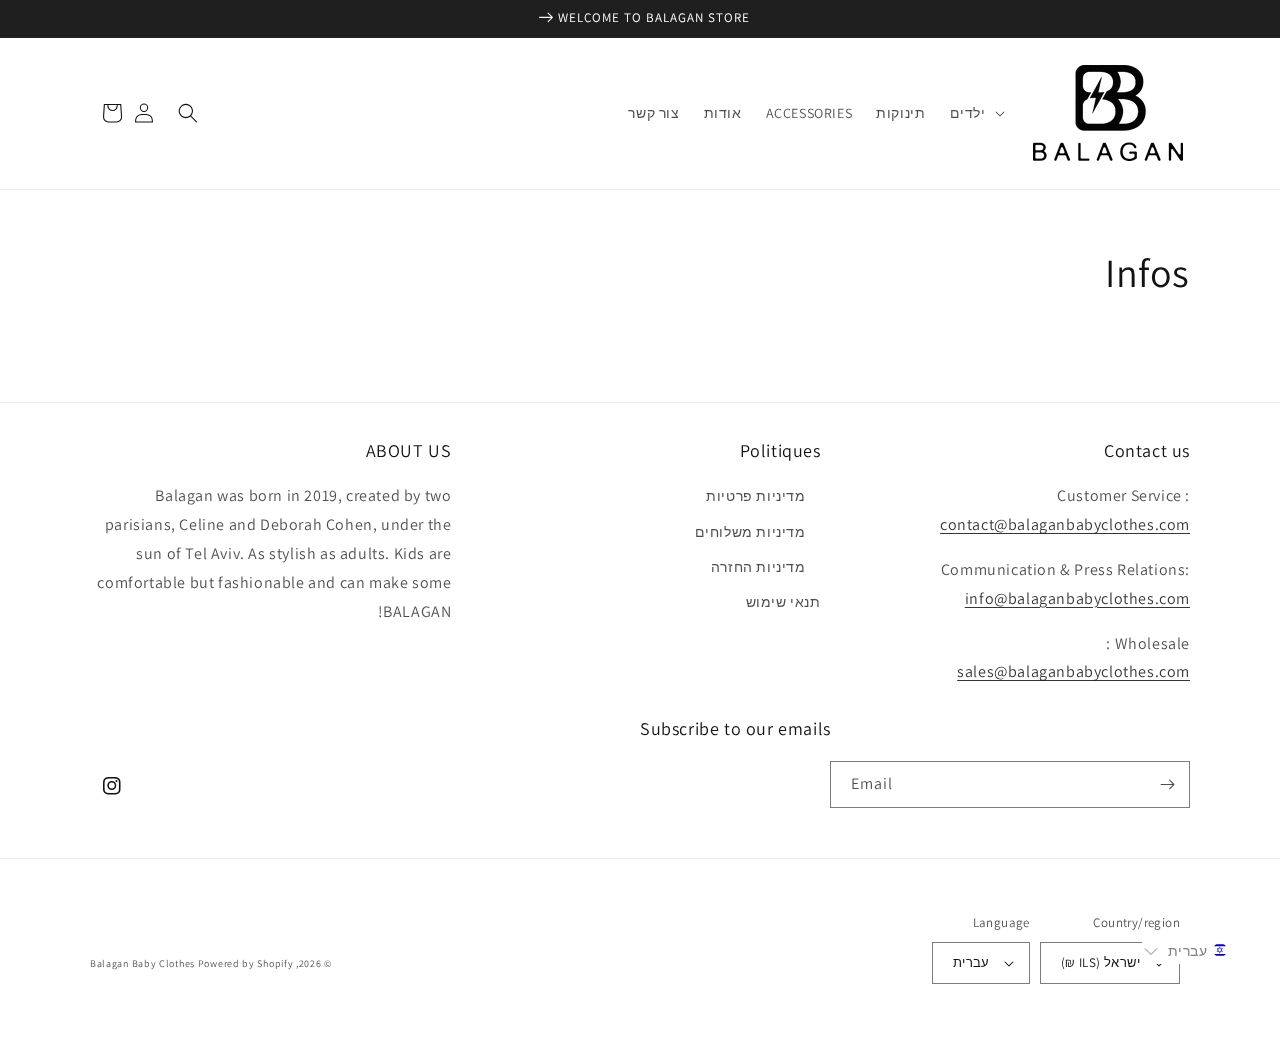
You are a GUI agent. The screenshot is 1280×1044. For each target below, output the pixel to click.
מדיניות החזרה (758, 567)
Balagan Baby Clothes (142, 963)
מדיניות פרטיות (755, 496)
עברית (971, 962)
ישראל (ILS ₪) (1100, 962)
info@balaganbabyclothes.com (1077, 598)
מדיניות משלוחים (750, 532)
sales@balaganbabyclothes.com (1073, 671)
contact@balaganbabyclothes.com (1065, 524)
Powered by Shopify (246, 963)
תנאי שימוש (783, 602)
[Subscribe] (1167, 784)
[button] (975, 113)
